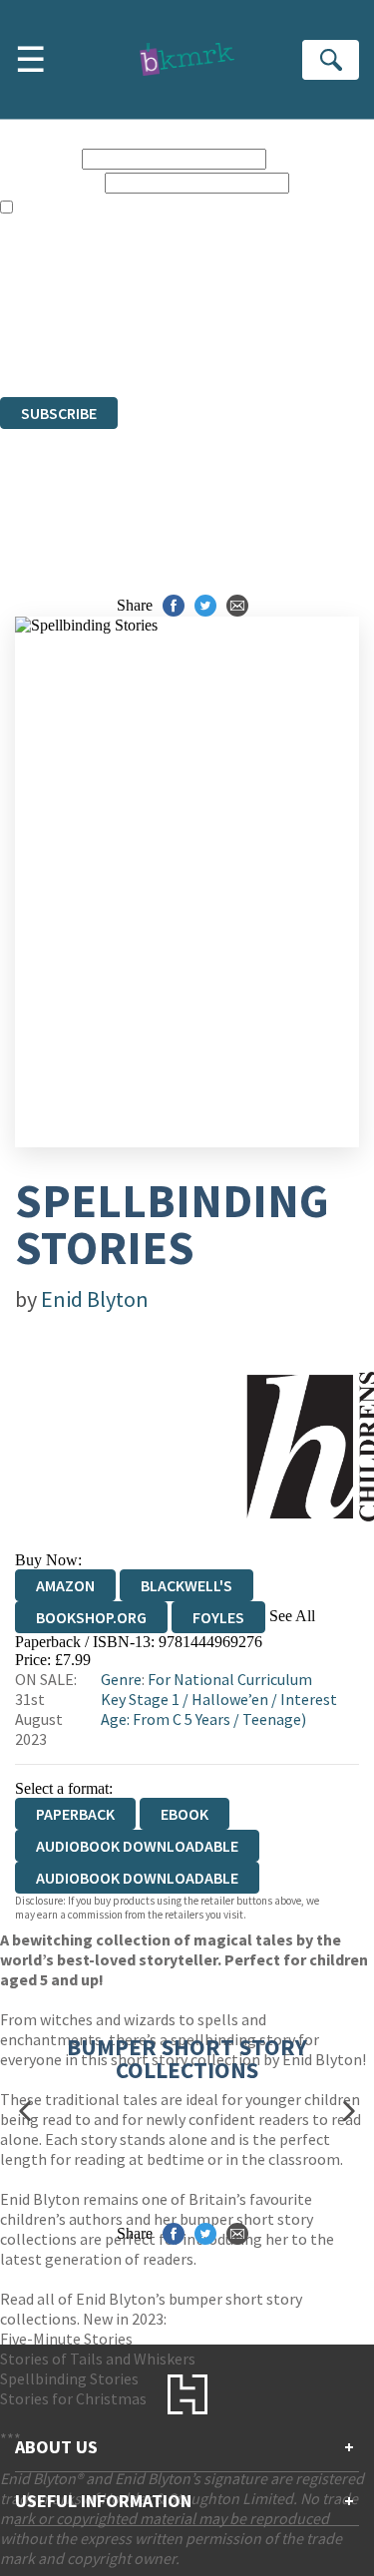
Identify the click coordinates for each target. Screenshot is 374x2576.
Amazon (65, 1585)
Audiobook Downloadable (137, 1846)
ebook (185, 1814)
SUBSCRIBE (59, 413)
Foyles (218, 1617)
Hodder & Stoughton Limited (229, 298)
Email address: (50, 182)
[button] (25, 2112)
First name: (39, 158)
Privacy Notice (47, 334)
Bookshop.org (91, 1617)
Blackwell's (187, 1585)
